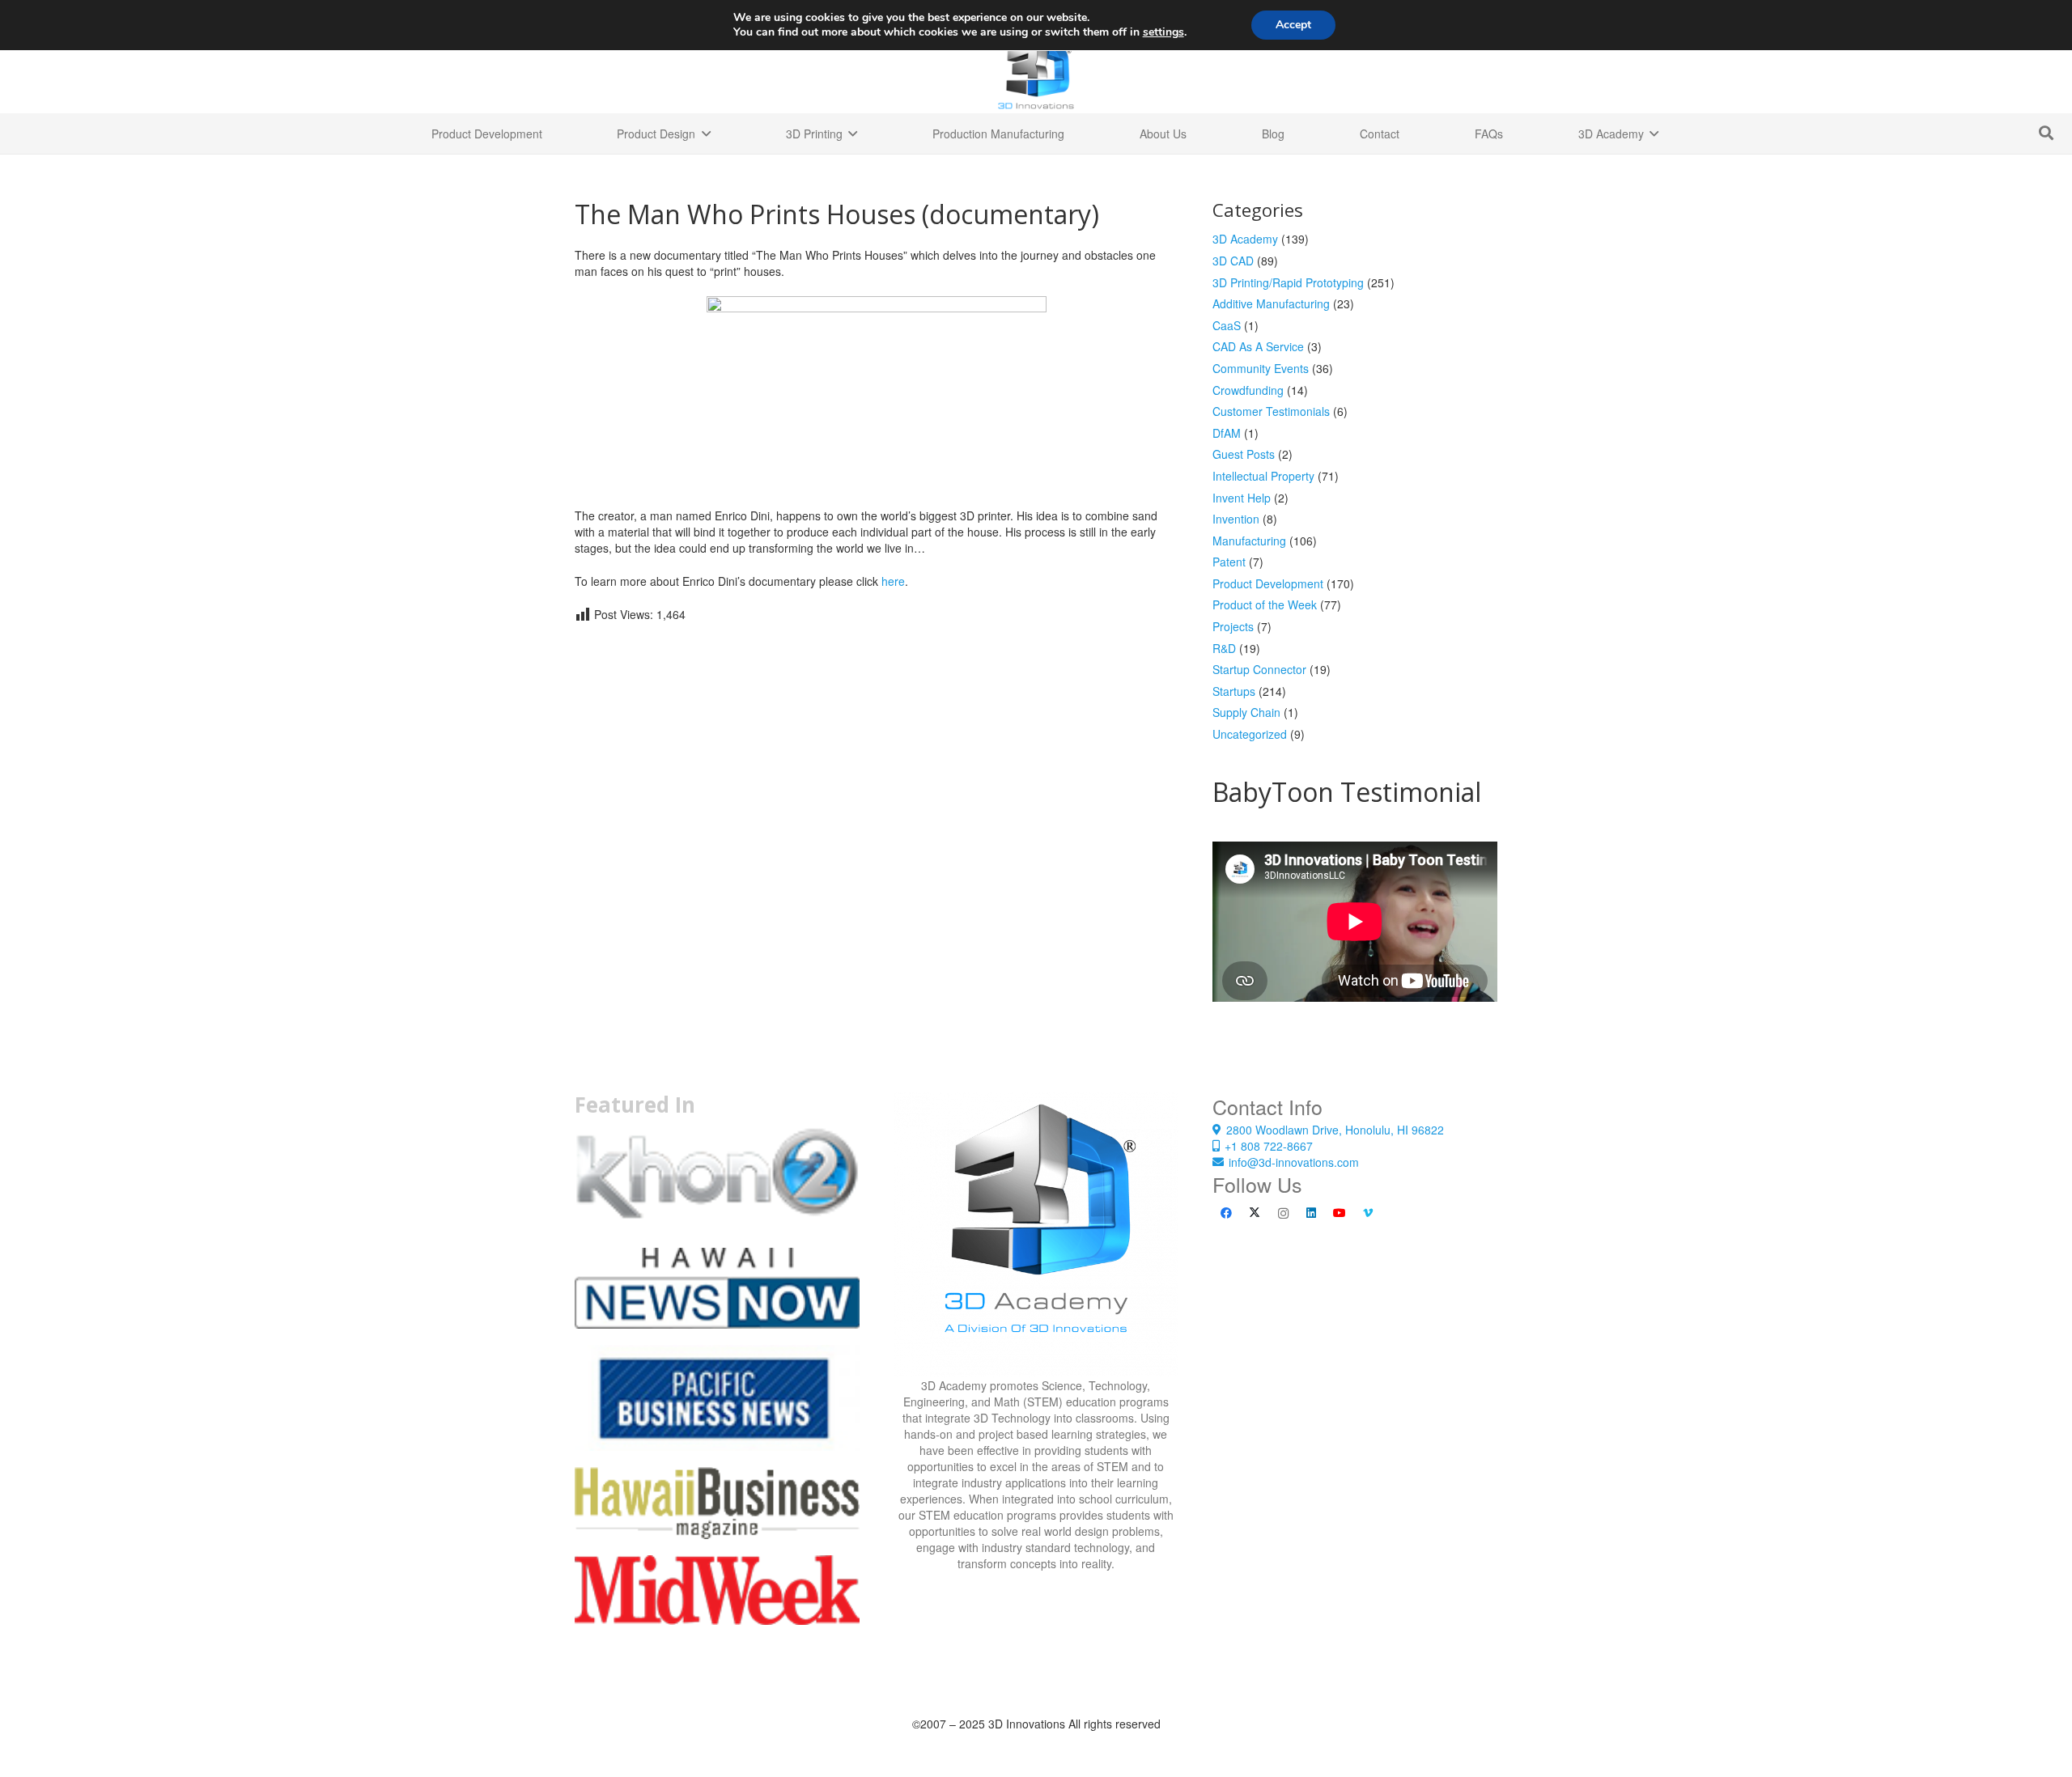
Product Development (1268, 583)
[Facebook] (1227, 1213)
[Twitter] (1255, 1213)
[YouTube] (1340, 1213)
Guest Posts (1244, 454)
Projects (1233, 626)
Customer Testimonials (1271, 411)
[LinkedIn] (1312, 1213)
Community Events (1261, 368)
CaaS (1227, 325)
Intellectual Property (1263, 476)
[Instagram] (1283, 1213)
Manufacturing (1249, 541)
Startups (1234, 691)
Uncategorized (1250, 734)
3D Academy (1245, 239)
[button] (2046, 133)
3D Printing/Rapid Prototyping (1288, 282)
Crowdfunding (1248, 390)
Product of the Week (1265, 604)
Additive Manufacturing (1271, 303)
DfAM (1227, 433)
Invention (1236, 519)
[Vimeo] (1368, 1213)
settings (1163, 32)
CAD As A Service (1258, 346)
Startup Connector (1259, 669)
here (893, 581)
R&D (1224, 648)
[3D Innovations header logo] (1036, 73)
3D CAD (1233, 261)
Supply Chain (1246, 712)
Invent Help (1242, 498)
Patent (1229, 562)
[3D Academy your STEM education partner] (1036, 1235)
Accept (1293, 25)
